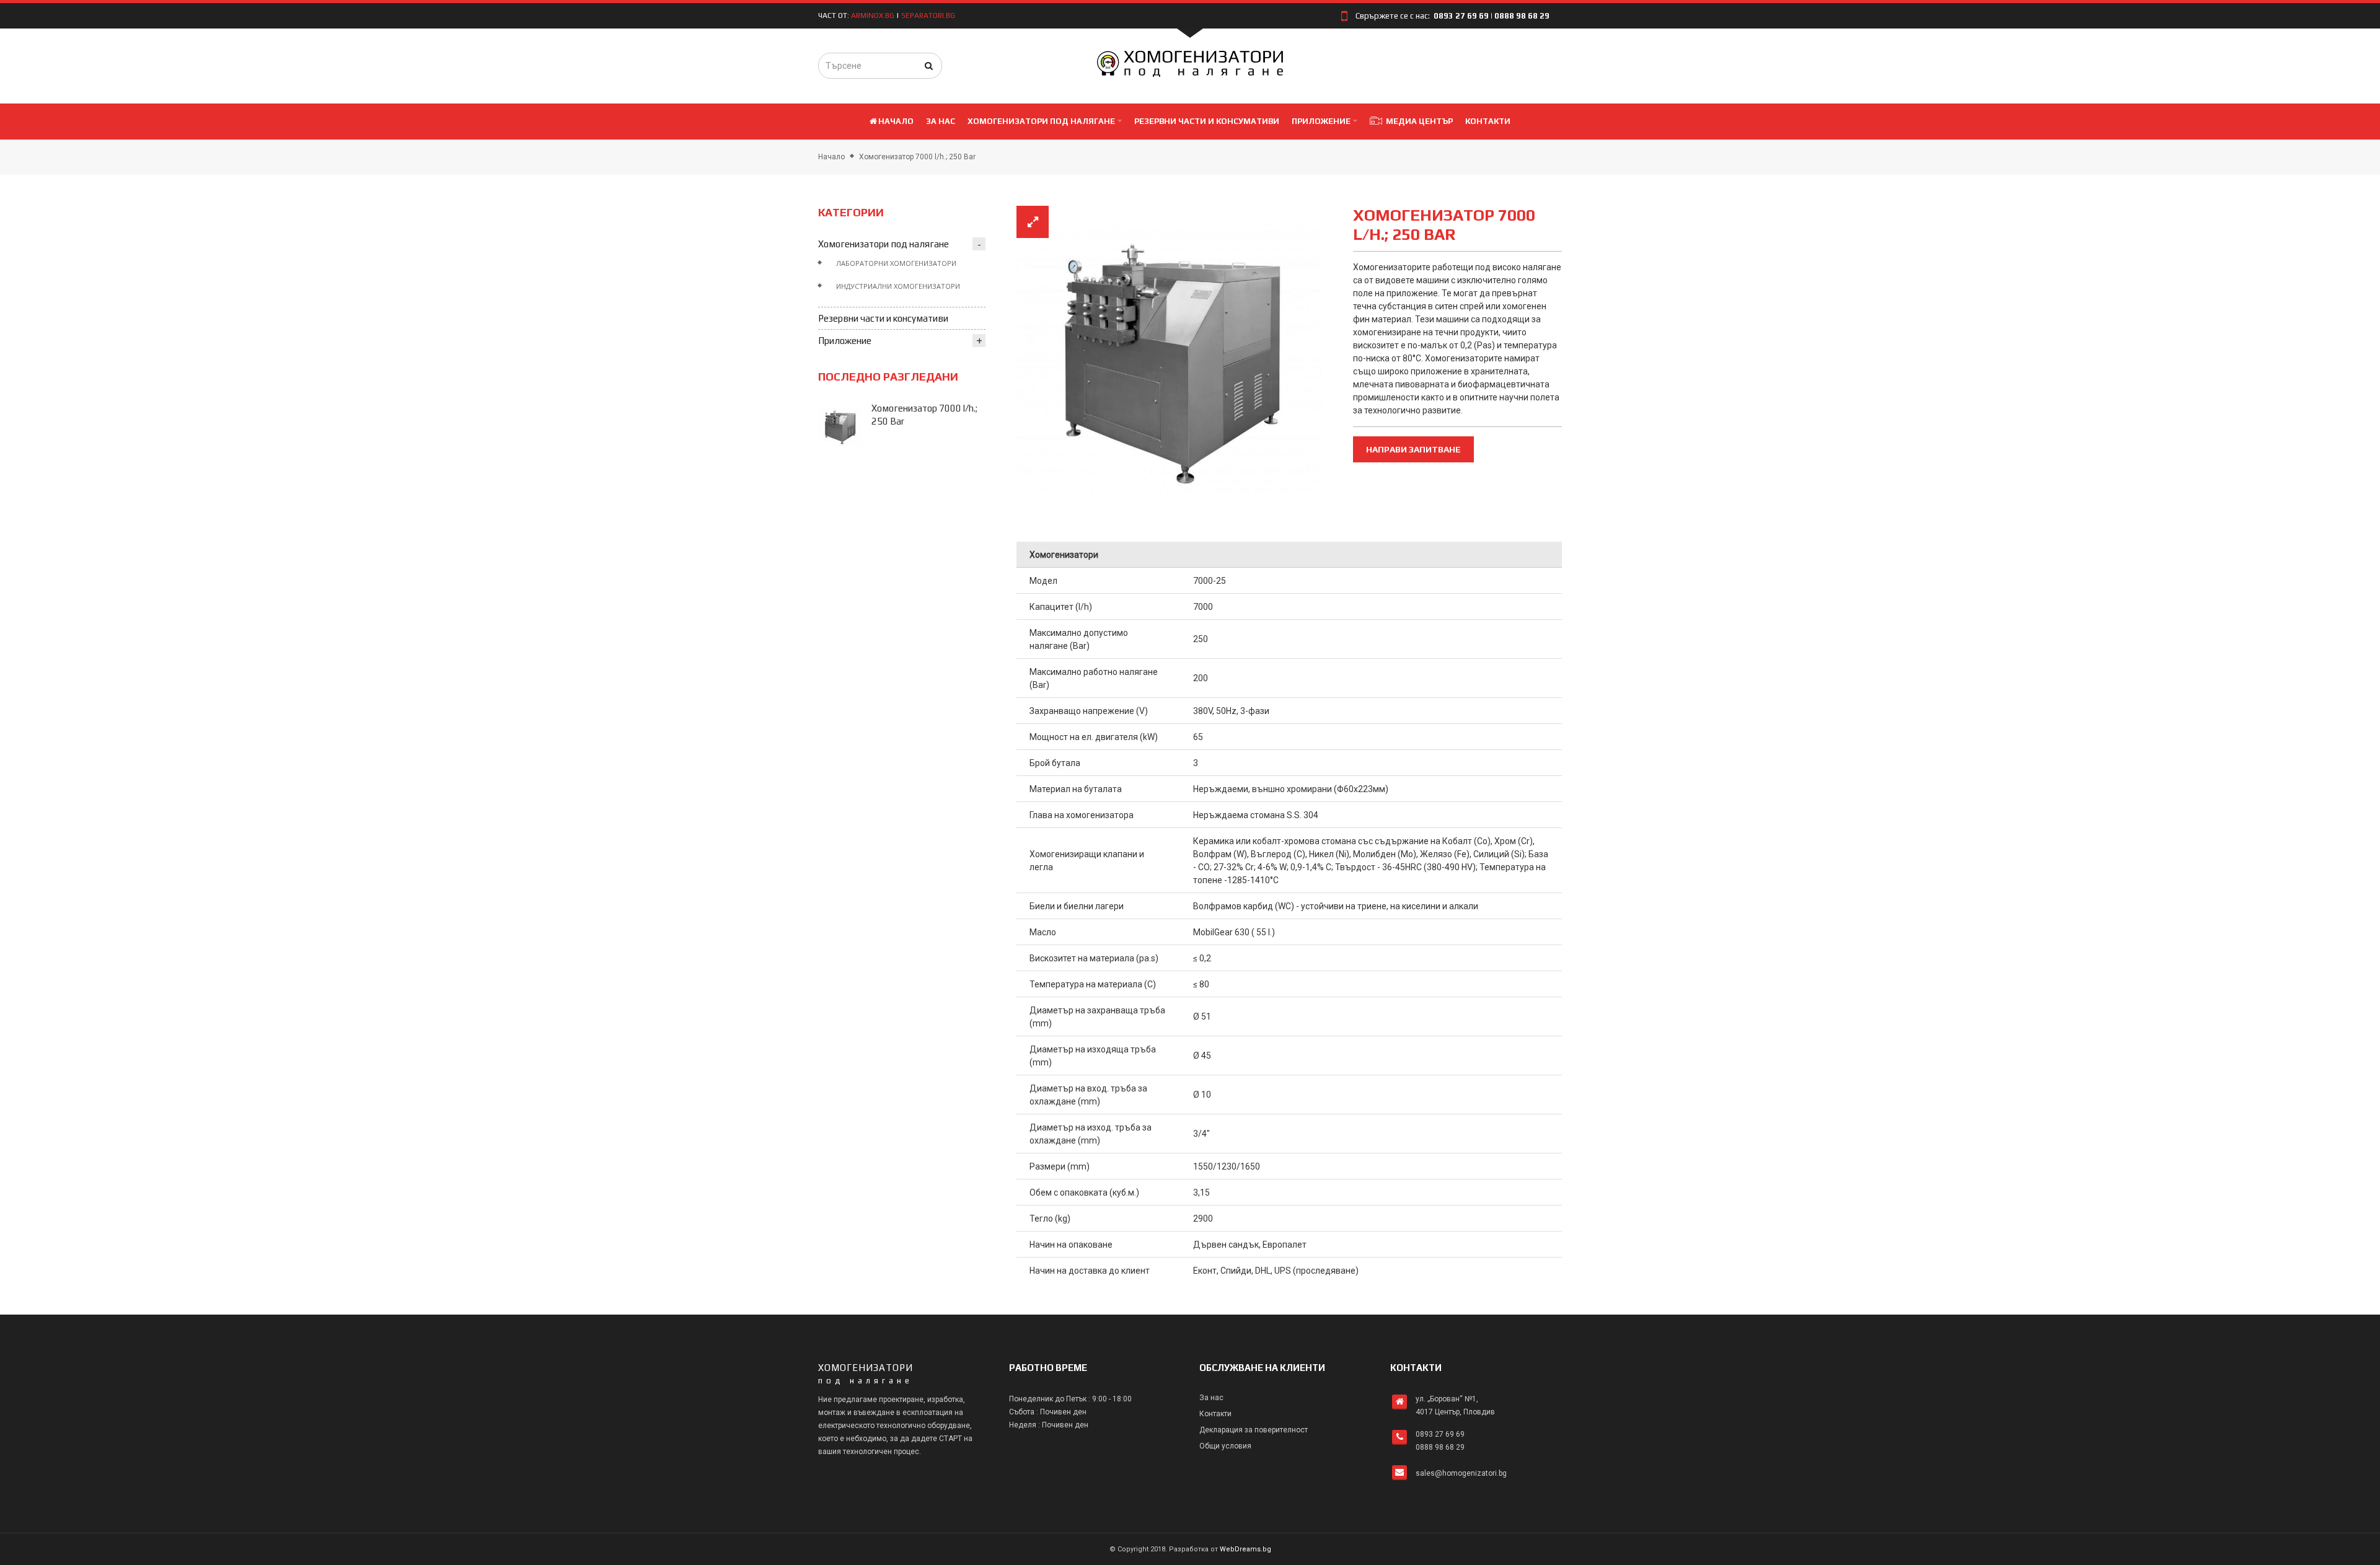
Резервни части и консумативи (883, 318)
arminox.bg (873, 15)
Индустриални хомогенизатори (898, 286)
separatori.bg (928, 15)
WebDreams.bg (1245, 1549)
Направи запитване (1413, 449)
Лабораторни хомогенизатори (896, 263)
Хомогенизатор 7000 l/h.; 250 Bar (917, 157)
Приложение (845, 341)
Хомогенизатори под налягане (884, 244)
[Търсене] (929, 66)
